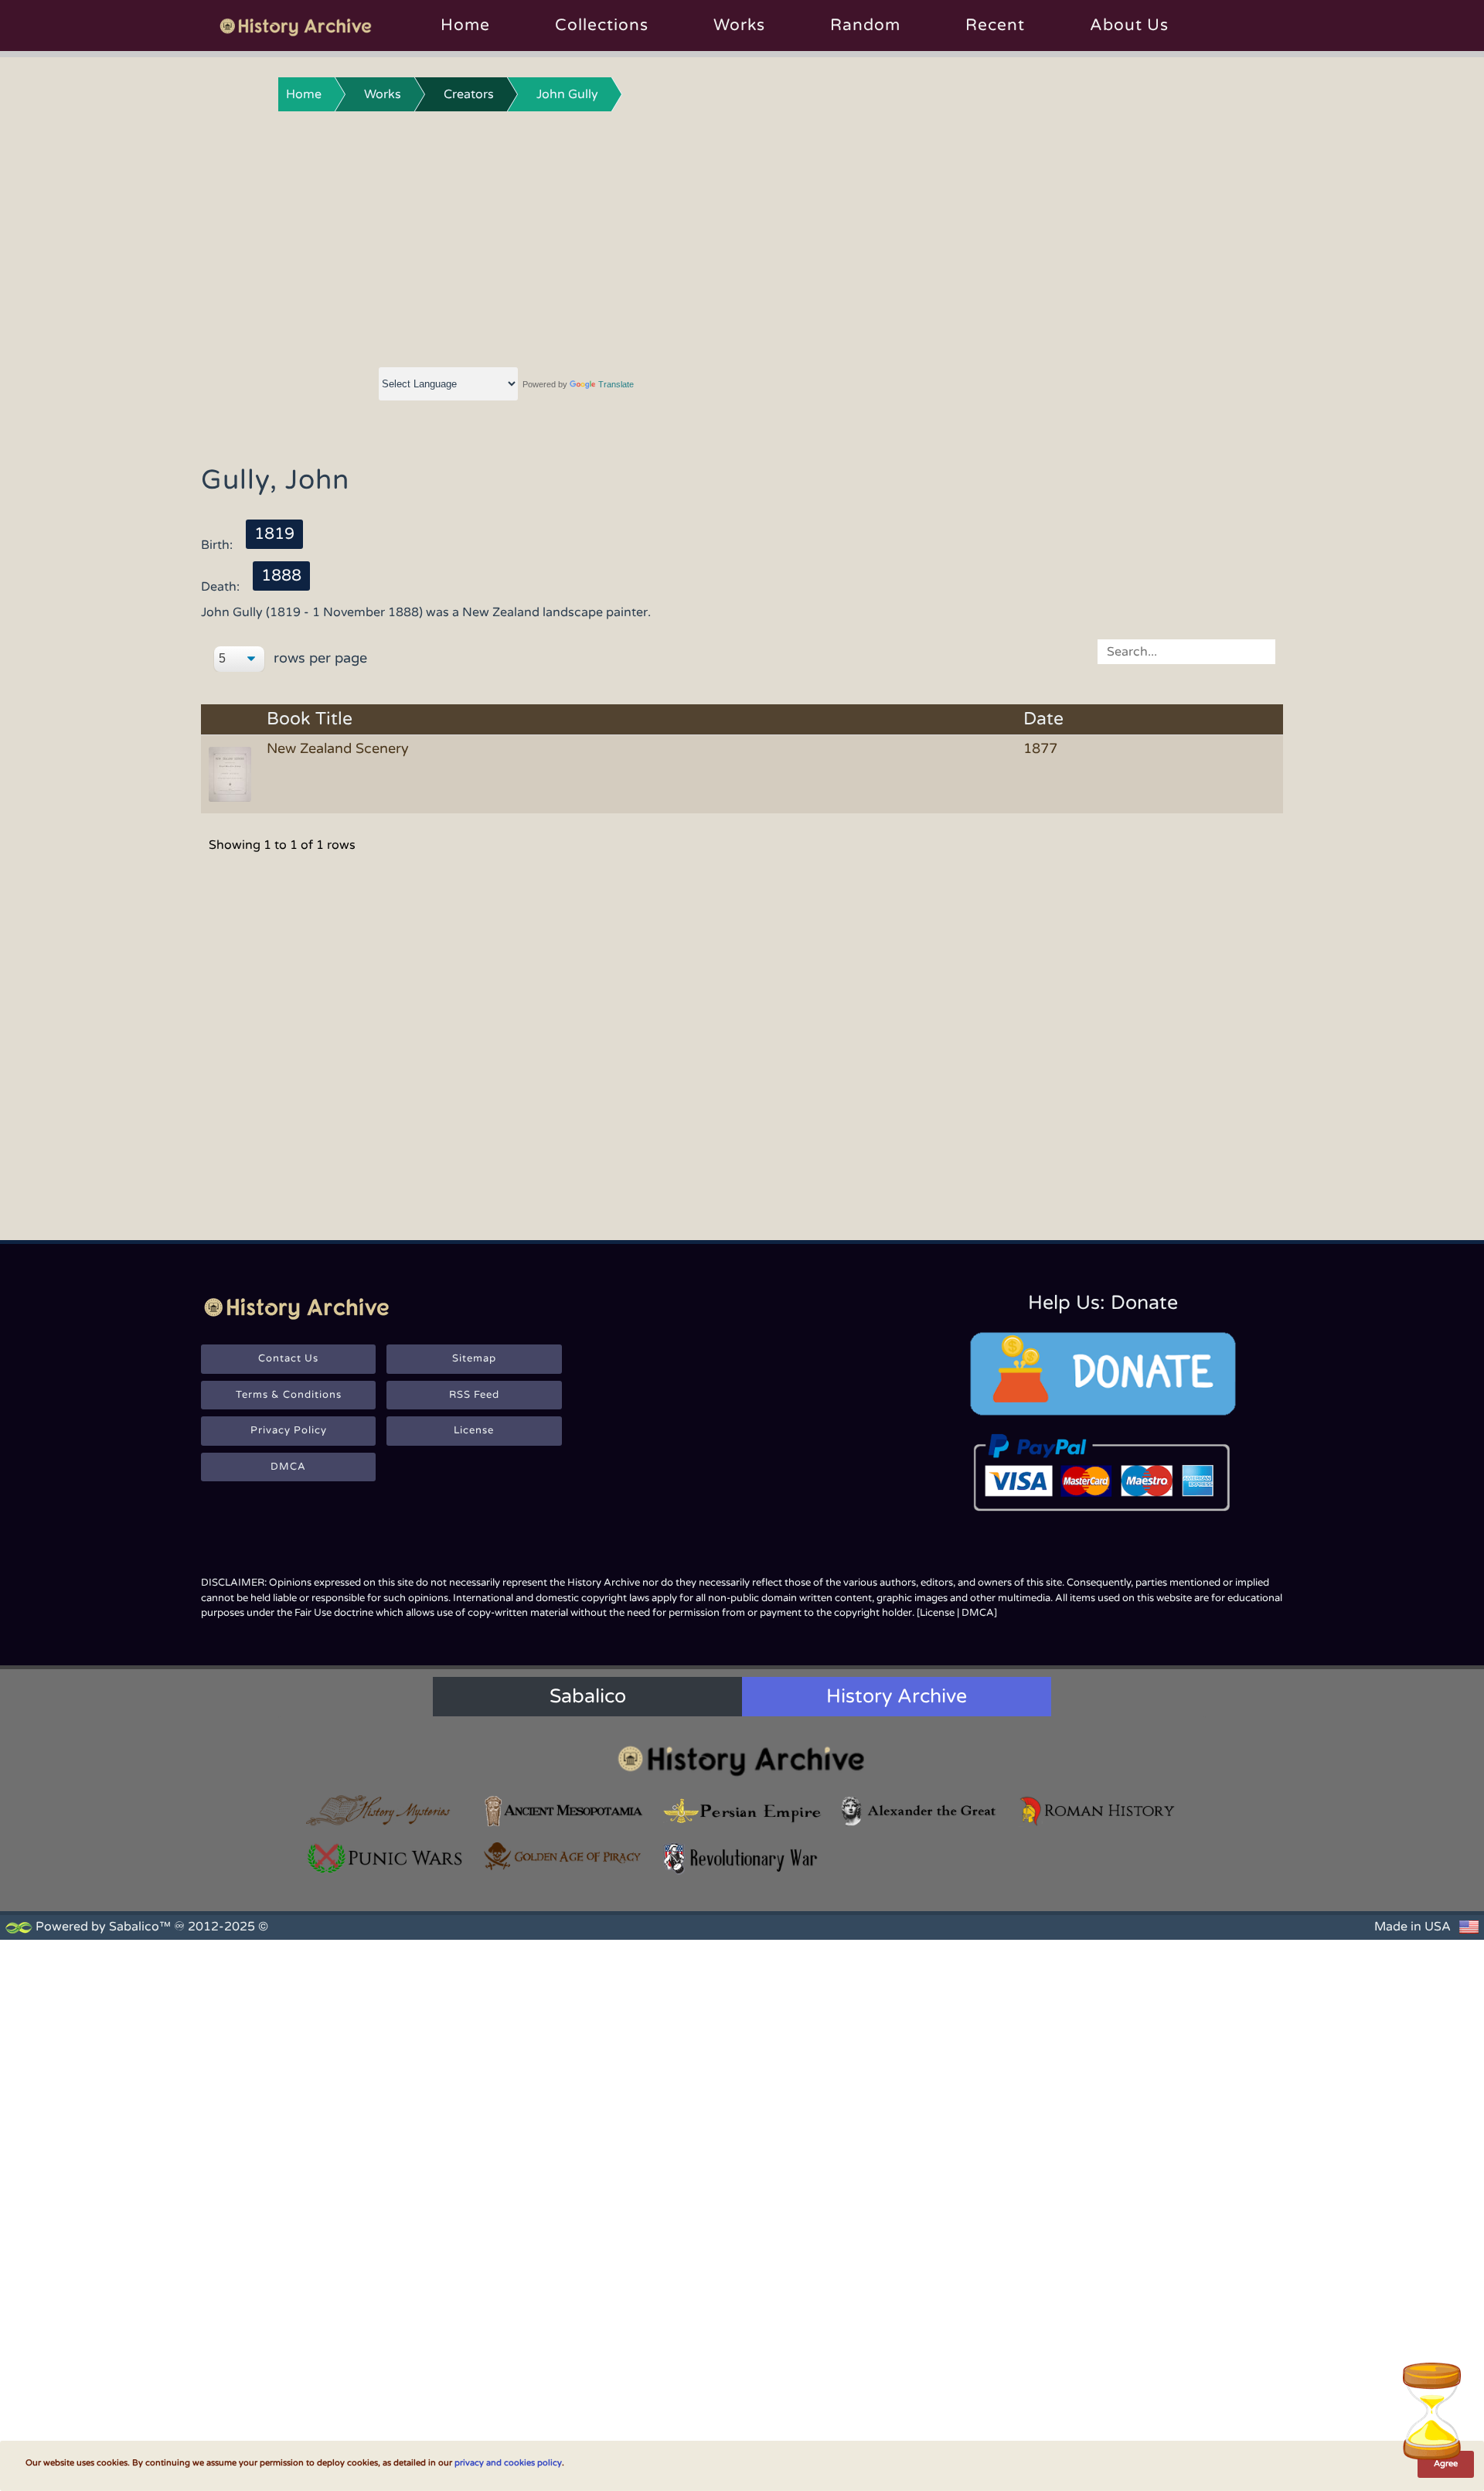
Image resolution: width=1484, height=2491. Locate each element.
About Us (1129, 25)
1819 (274, 534)
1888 (281, 576)
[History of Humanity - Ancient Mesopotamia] (563, 1811)
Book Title (310, 719)
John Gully (567, 94)
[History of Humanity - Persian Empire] (742, 1811)
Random (865, 25)
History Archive (897, 1696)
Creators (469, 94)
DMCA (288, 1467)
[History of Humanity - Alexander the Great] (920, 1811)
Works (739, 25)
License (474, 1430)
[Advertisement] (742, 236)
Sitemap (474, 1358)
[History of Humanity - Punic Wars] (386, 1858)
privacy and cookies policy (508, 2463)
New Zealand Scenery (338, 748)
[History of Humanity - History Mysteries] (386, 1811)
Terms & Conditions (289, 1395)
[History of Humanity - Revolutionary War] (742, 1858)
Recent (995, 25)
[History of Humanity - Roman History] (1098, 1811)
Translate (616, 384)
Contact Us (288, 1358)
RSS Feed (474, 1395)
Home (465, 25)
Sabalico (588, 1696)
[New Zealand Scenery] (233, 773)
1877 (1040, 748)
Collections (602, 25)
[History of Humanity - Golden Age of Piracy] (563, 1856)
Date (1043, 719)
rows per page (318, 658)
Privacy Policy (289, 1430)
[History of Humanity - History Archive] (742, 1760)
